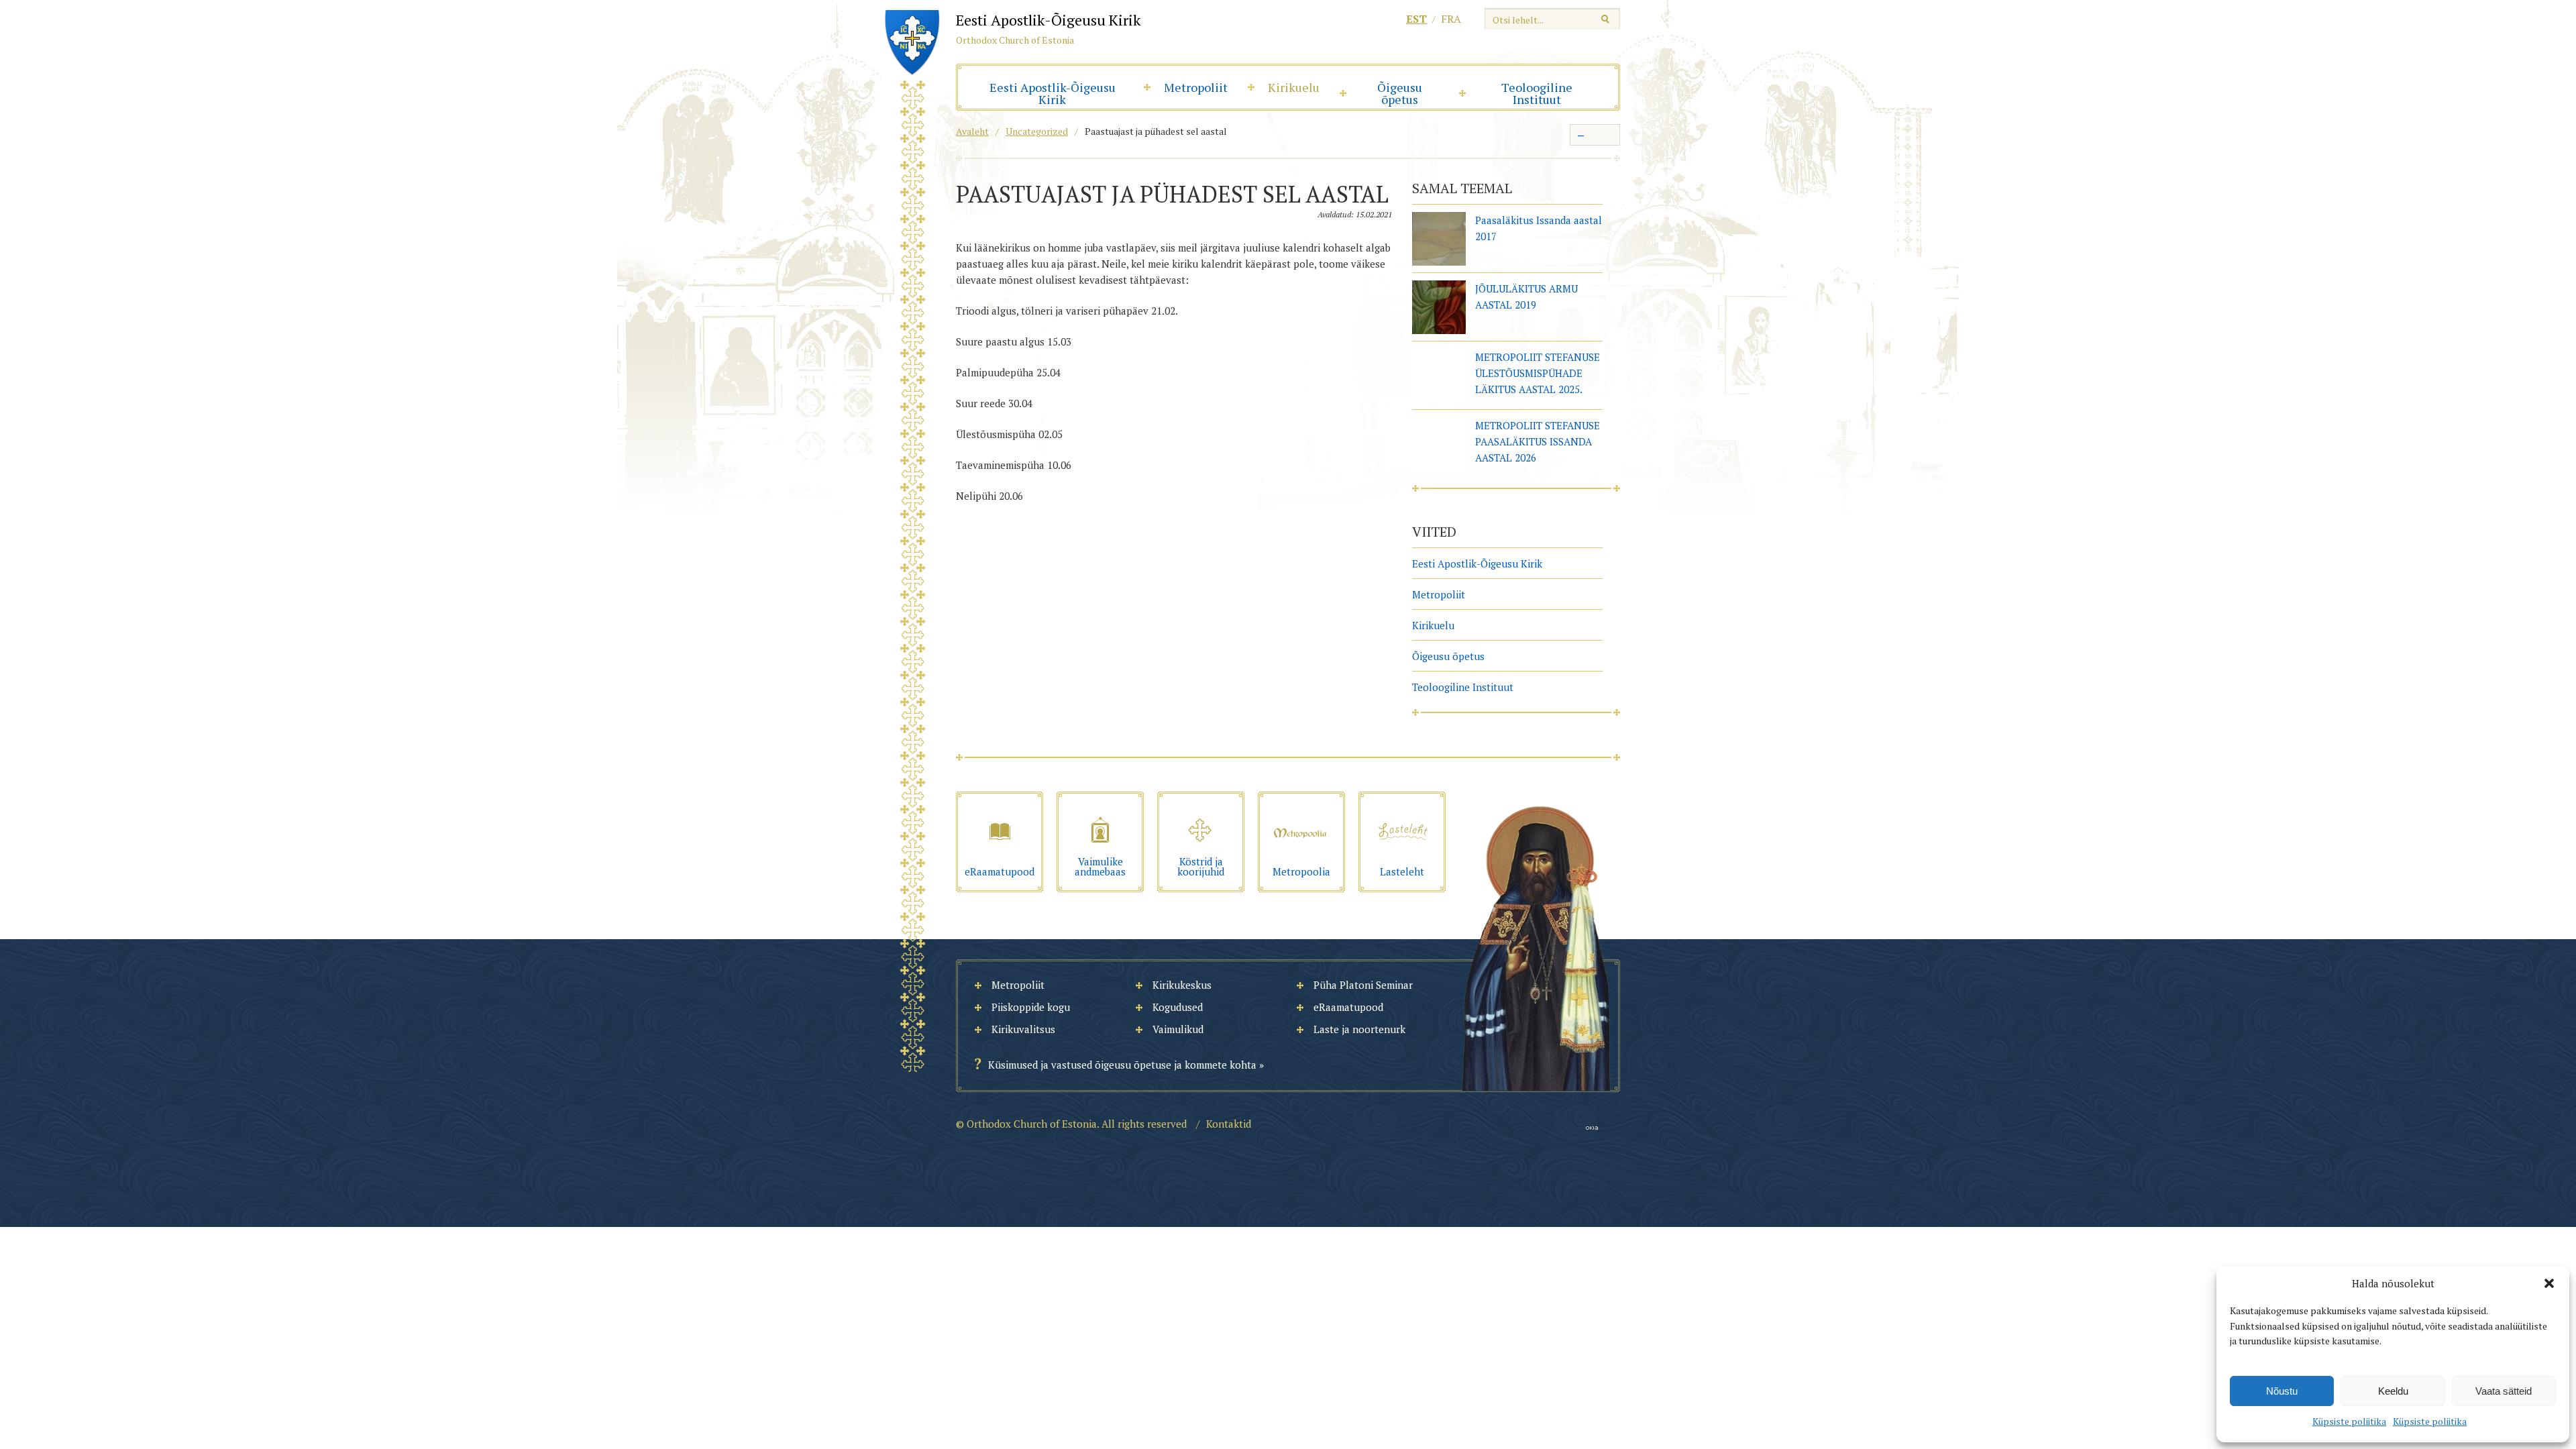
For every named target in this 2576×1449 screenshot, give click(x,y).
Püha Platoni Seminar (1363, 985)
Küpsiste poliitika (2349, 1421)
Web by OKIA (1592, 1128)
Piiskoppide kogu (1031, 1007)
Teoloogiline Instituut (1537, 93)
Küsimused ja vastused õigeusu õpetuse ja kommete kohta (1122, 1065)
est (1416, 19)
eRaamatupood (1348, 1007)
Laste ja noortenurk (1359, 1029)
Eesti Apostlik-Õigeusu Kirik (1053, 93)
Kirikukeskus (1182, 985)
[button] (2549, 1283)
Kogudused (1178, 1007)
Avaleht (972, 131)
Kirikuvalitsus (1023, 1029)
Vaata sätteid (2504, 1391)
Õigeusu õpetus (1400, 93)
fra (1451, 19)
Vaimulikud (1178, 1029)
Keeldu (2393, 1391)
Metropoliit (1196, 87)
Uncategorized (1037, 131)
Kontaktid (1229, 1124)
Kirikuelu (1294, 87)
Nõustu (2282, 1391)
